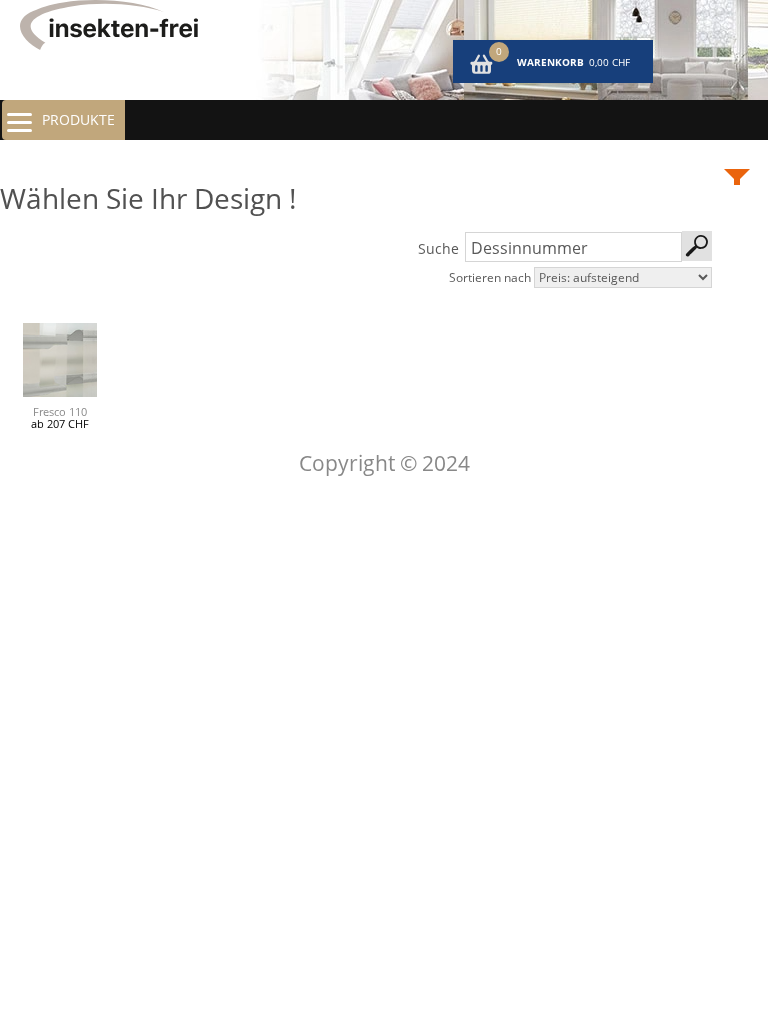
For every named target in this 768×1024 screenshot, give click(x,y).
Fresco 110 (60, 411)
